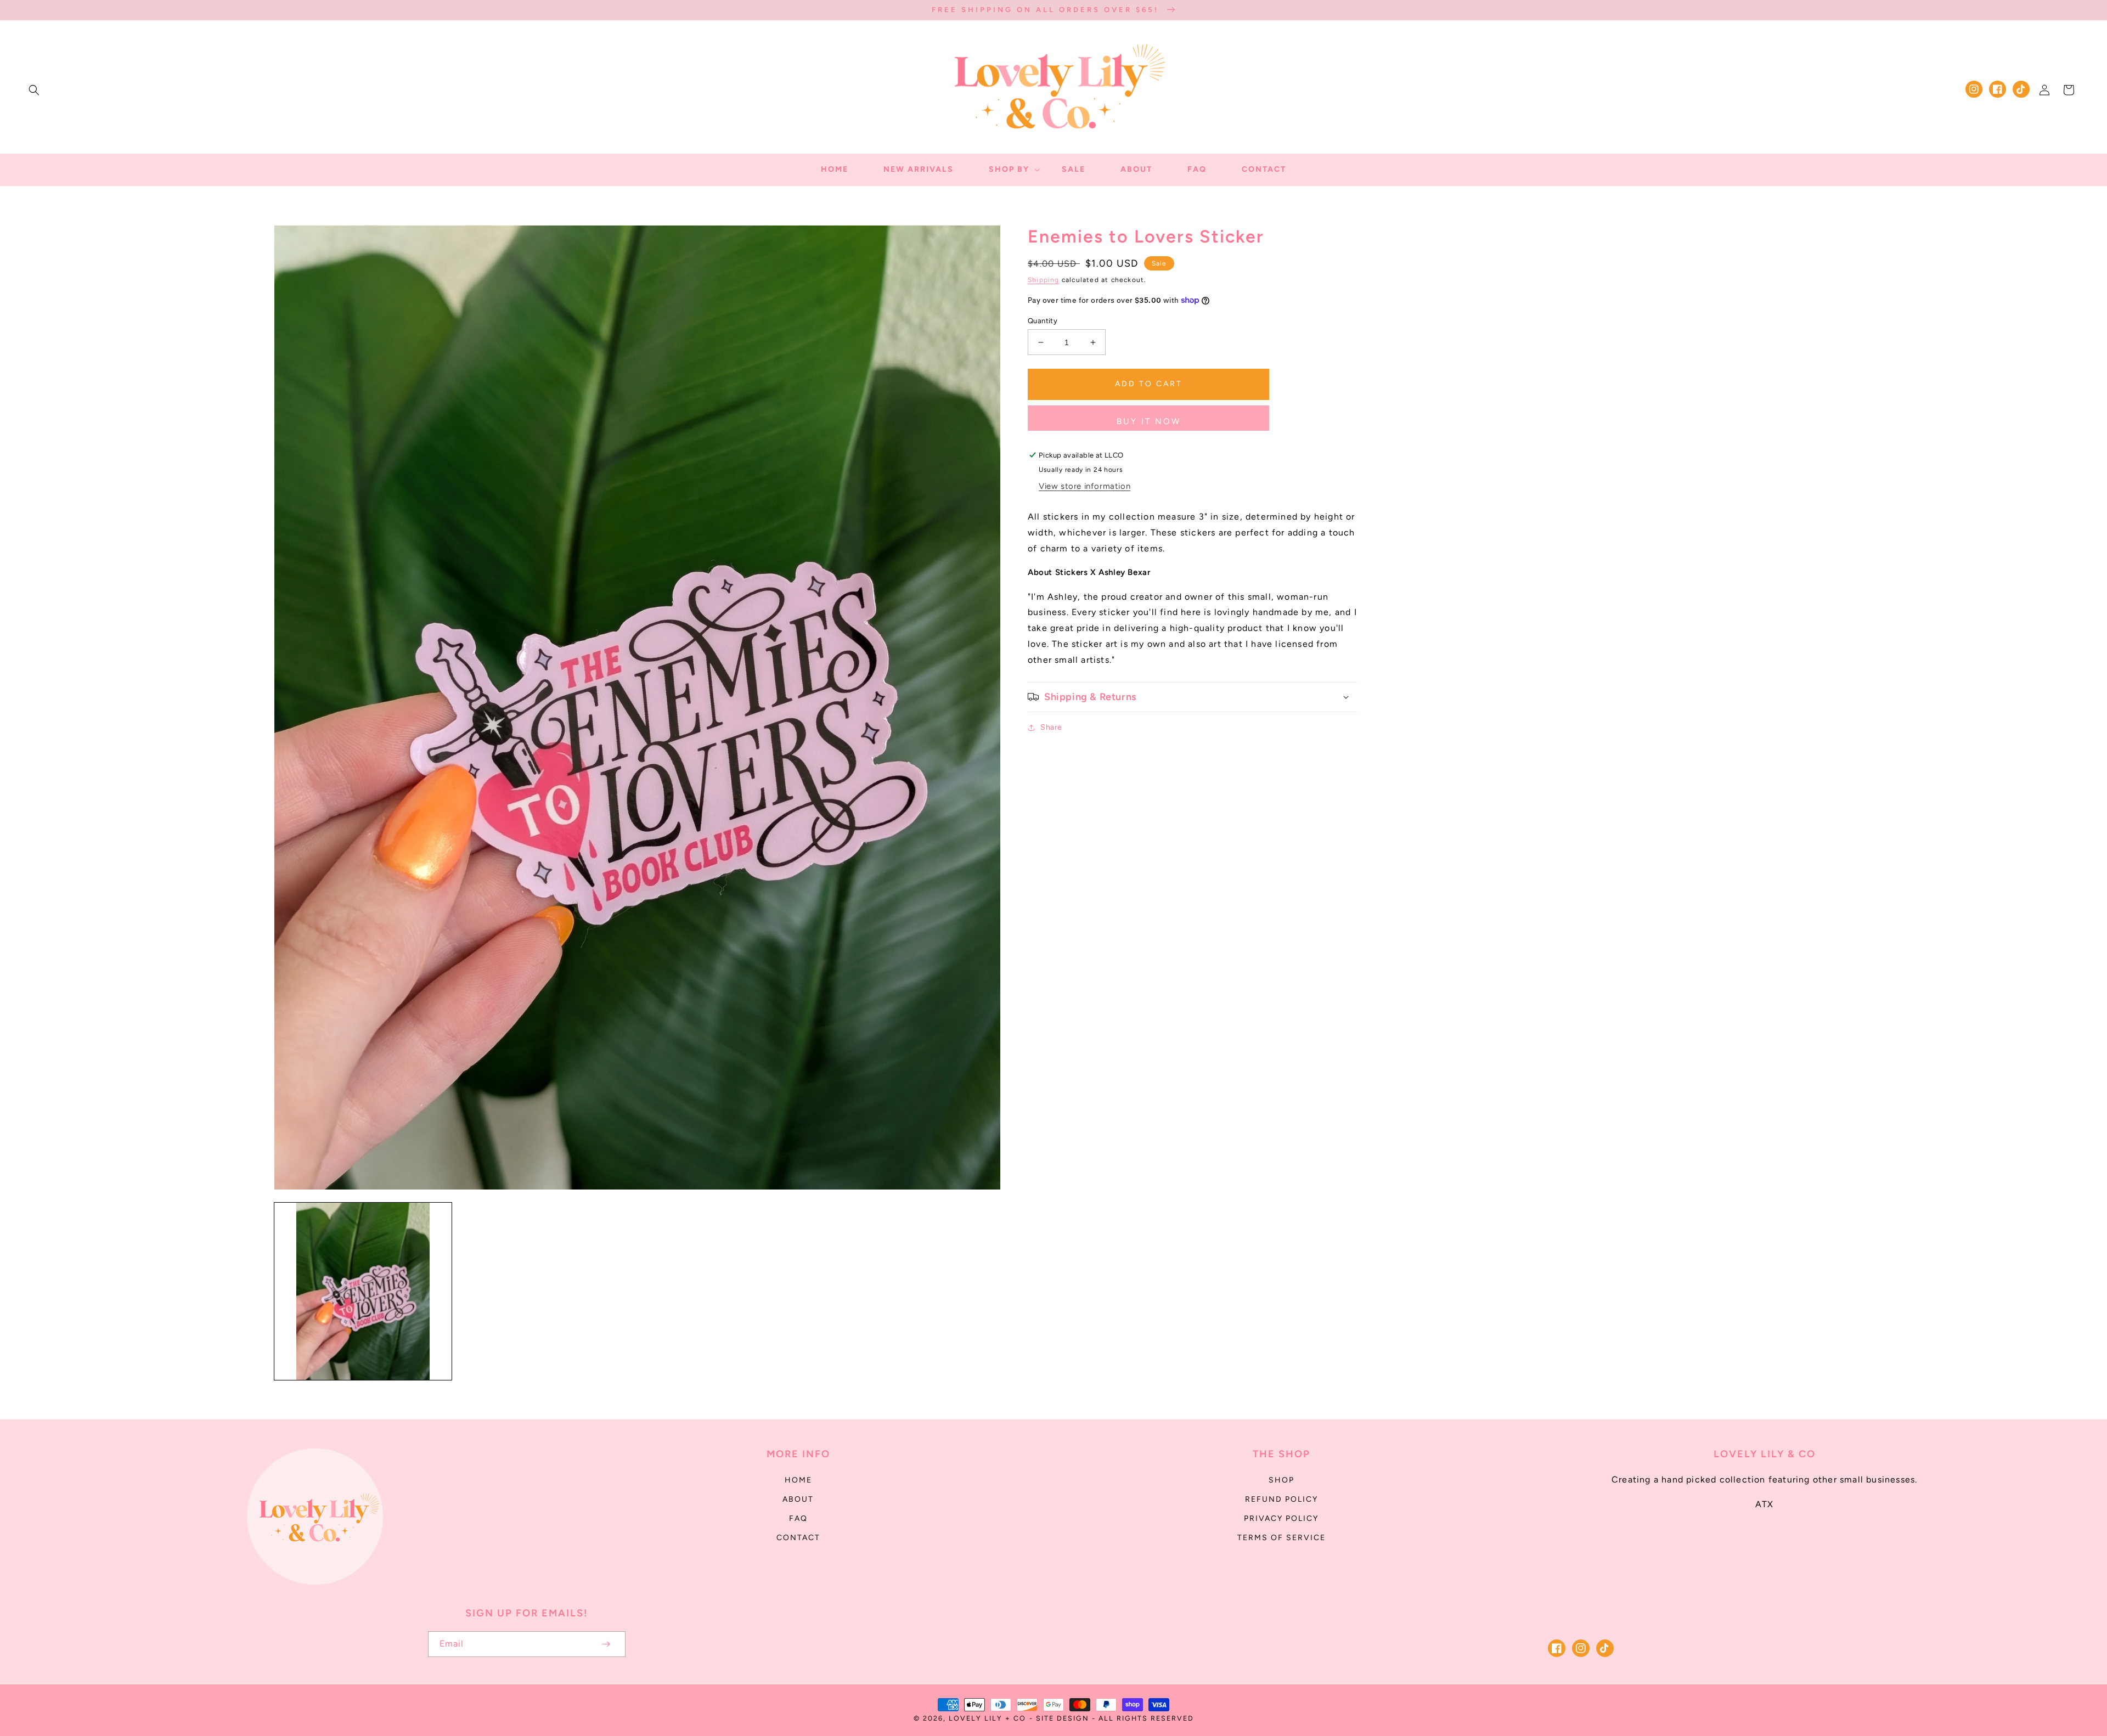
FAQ (798, 1518)
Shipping (1044, 280)
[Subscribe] (606, 1644)
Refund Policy (1281, 1499)
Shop (1281, 1480)
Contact (798, 1538)
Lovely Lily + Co (987, 1718)
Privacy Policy (1281, 1518)
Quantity (1043, 321)
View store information (1085, 486)
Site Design (1063, 1718)
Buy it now (1149, 421)
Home (798, 1480)
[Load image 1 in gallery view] (363, 1291)
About (798, 1499)
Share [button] (1051, 727)
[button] (34, 90)
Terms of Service (1281, 1538)
